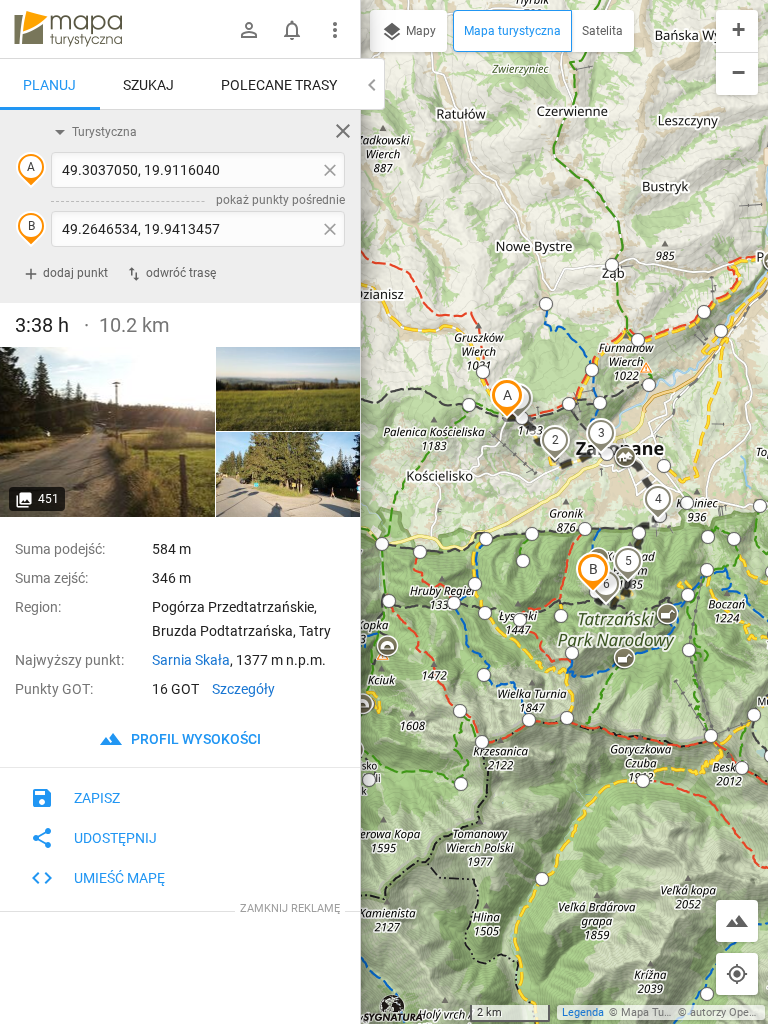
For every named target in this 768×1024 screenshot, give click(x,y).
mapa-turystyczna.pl (68, 29)
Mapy (419, 31)
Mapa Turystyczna (666, 1012)
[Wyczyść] (343, 131)
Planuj (49, 85)
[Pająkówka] (108, 432)
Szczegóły (243, 689)
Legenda (583, 1012)
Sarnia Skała (191, 660)
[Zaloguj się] (249, 30)
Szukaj (148, 85)
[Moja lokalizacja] (737, 974)
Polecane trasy (279, 85)
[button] (507, 398)
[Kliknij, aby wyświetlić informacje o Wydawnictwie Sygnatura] (393, 1008)
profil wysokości (194, 739)
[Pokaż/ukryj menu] (335, 30)
